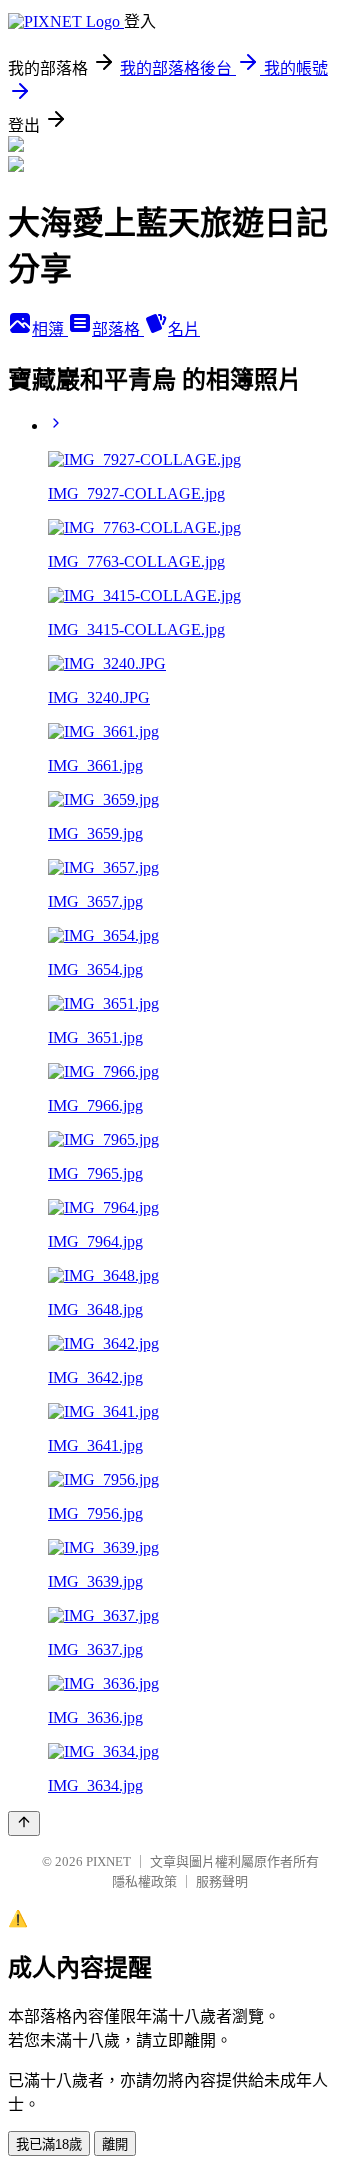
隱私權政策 (144, 1881)
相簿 (50, 329)
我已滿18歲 (49, 2144)
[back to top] (24, 1823)
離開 (115, 2144)
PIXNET (108, 1861)
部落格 (118, 329)
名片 (184, 329)
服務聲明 (222, 1881)
